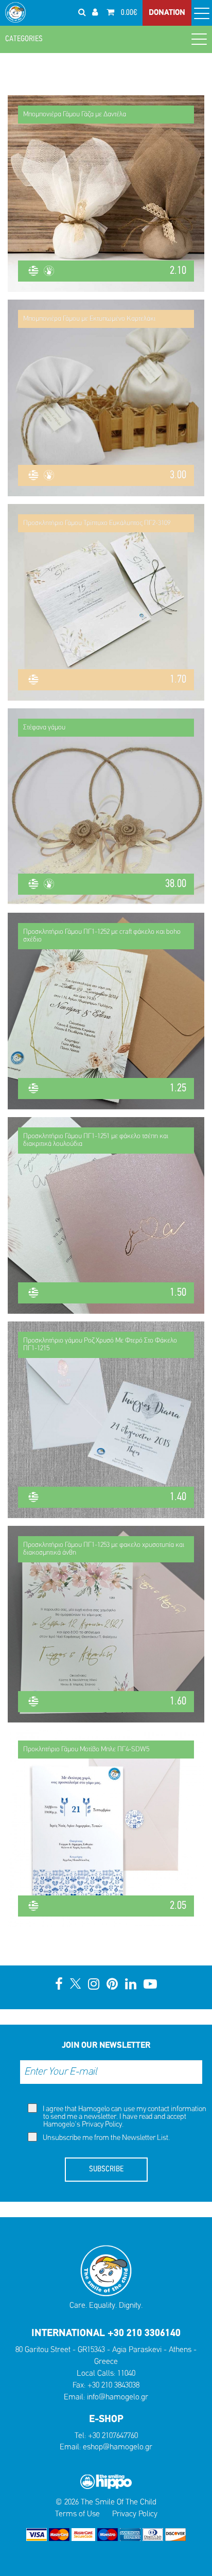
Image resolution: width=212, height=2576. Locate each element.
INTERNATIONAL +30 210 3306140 (106, 2334)
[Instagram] (94, 1985)
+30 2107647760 (113, 2436)
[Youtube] (150, 1985)
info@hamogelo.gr (118, 2397)
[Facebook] (59, 1985)
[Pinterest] (112, 1985)
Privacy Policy (102, 2125)
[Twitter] (75, 1985)
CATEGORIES (24, 39)
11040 (126, 2374)
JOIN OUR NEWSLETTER (106, 2046)
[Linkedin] (131, 1985)
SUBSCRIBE (106, 2169)
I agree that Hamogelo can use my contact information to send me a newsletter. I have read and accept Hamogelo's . (124, 2117)
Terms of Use (77, 2514)
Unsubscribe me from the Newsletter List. (105, 2138)
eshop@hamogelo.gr (118, 2447)
